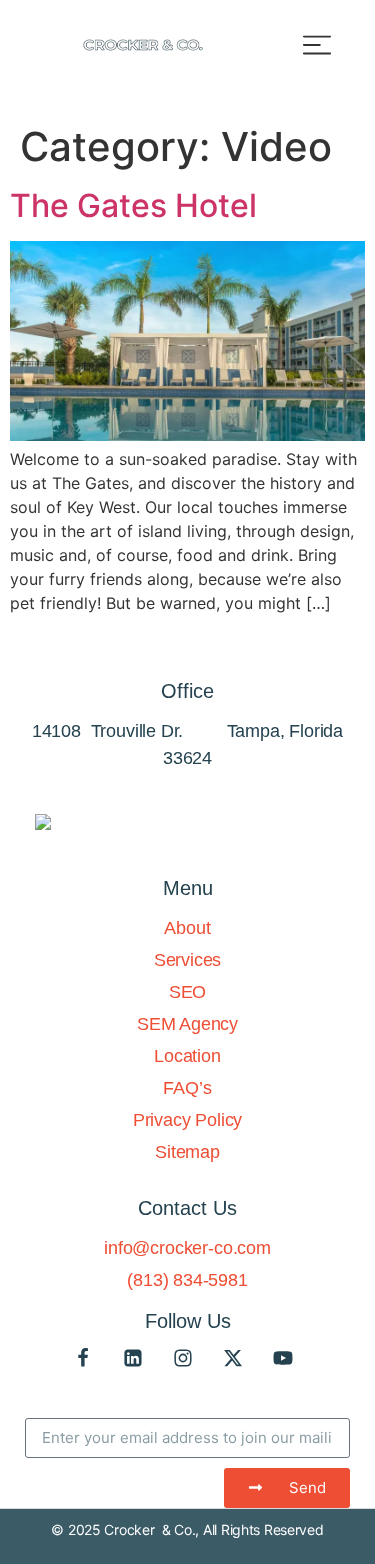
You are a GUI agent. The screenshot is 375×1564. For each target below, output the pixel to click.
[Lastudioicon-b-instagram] (183, 1358)
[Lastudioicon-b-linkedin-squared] (133, 1358)
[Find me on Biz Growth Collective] (43, 824)
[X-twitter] (233, 1358)
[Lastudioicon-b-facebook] (83, 1358)
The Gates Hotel (133, 205)
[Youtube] (283, 1358)
